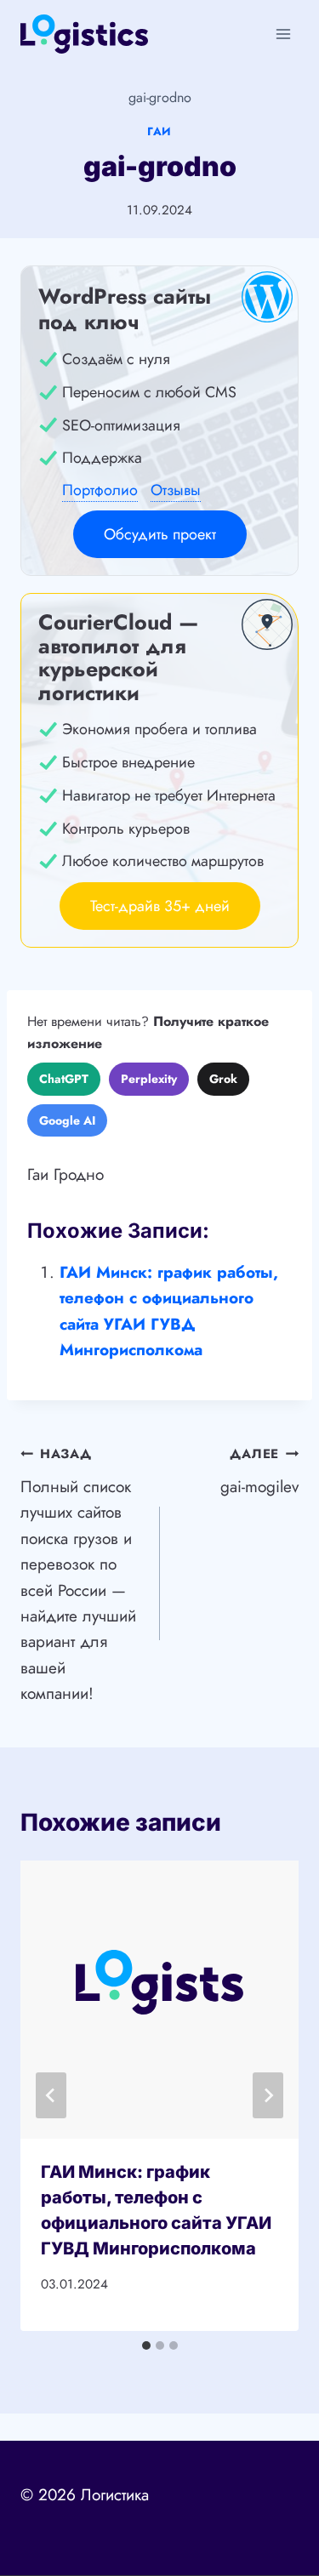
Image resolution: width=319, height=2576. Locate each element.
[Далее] (268, 2095)
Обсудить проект (160, 534)
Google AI (67, 1120)
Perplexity (149, 1079)
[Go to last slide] (51, 2095)
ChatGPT (64, 1079)
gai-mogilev (259, 1471)
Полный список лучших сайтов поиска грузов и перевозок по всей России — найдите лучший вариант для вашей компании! (78, 1575)
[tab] (146, 2345)
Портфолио (100, 490)
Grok (223, 1079)
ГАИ (159, 131)
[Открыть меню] (283, 34)
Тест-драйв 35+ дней (160, 906)
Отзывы (176, 490)
